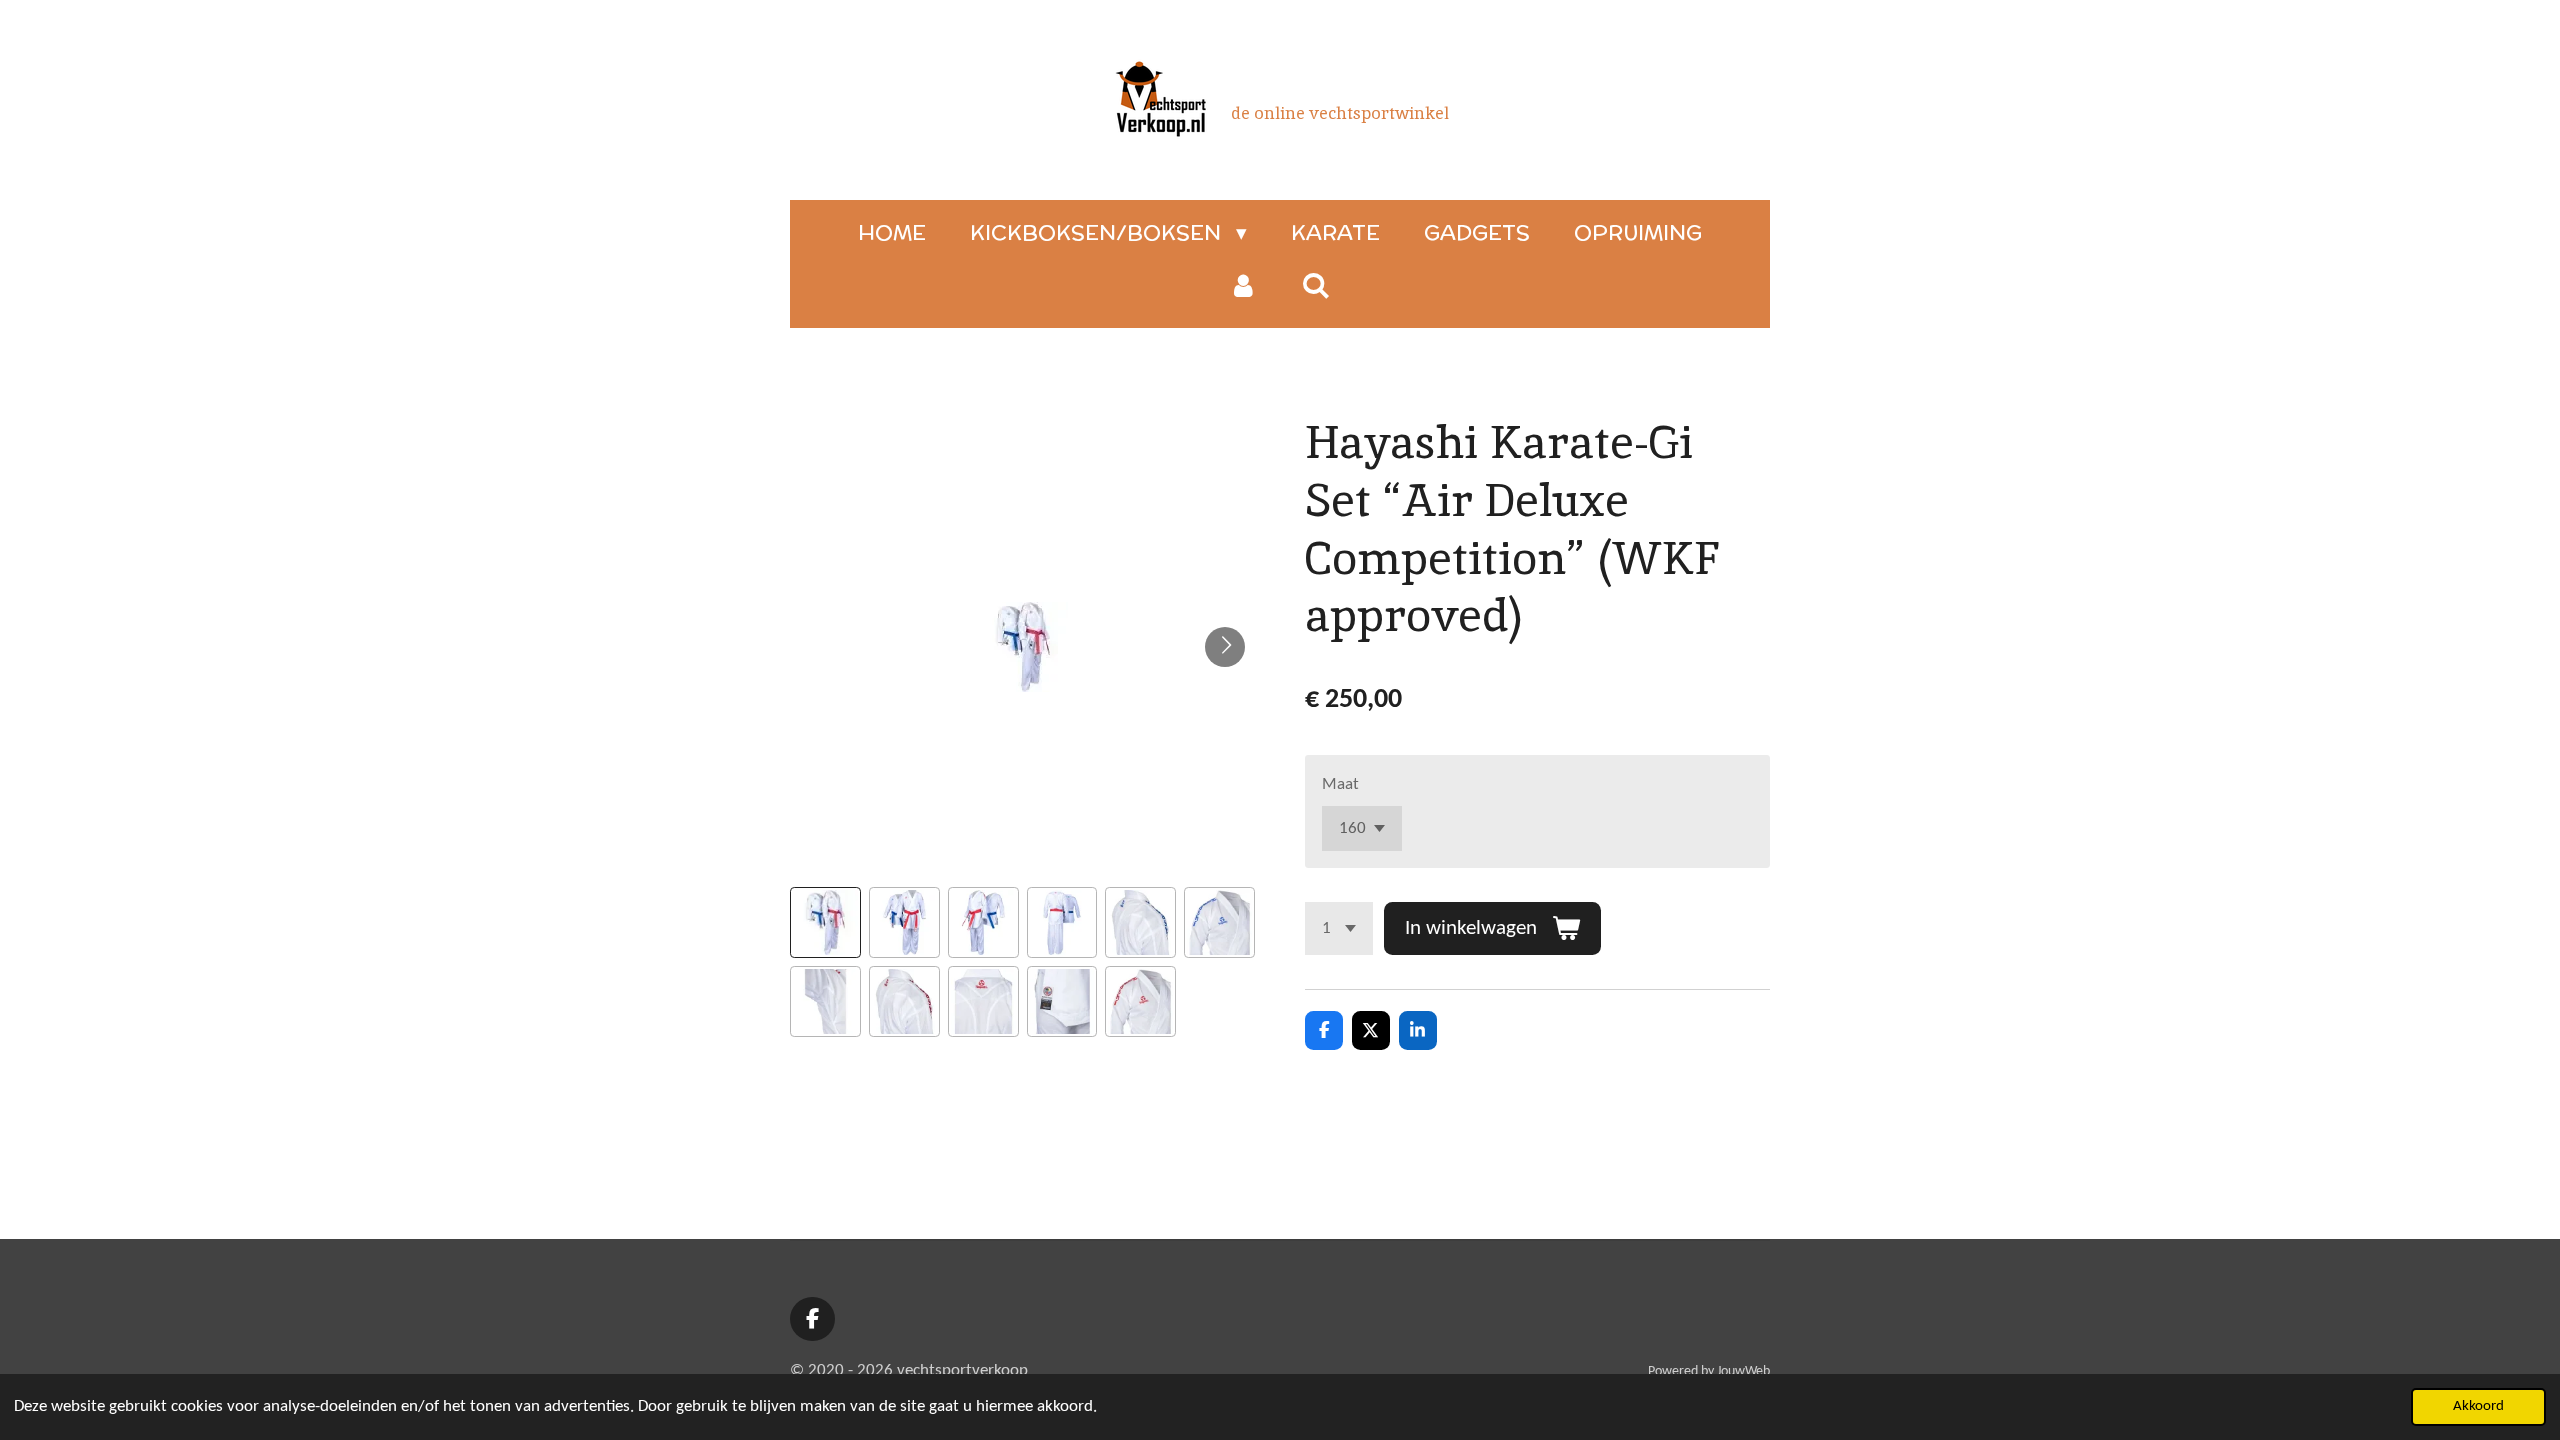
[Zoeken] (1316, 285)
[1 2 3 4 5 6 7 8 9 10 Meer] (1339, 928)
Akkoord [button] (2478, 1406)
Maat (1340, 784)
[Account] (1243, 286)
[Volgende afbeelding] (1225, 647)
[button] (825, 922)
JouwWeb (1743, 1371)
